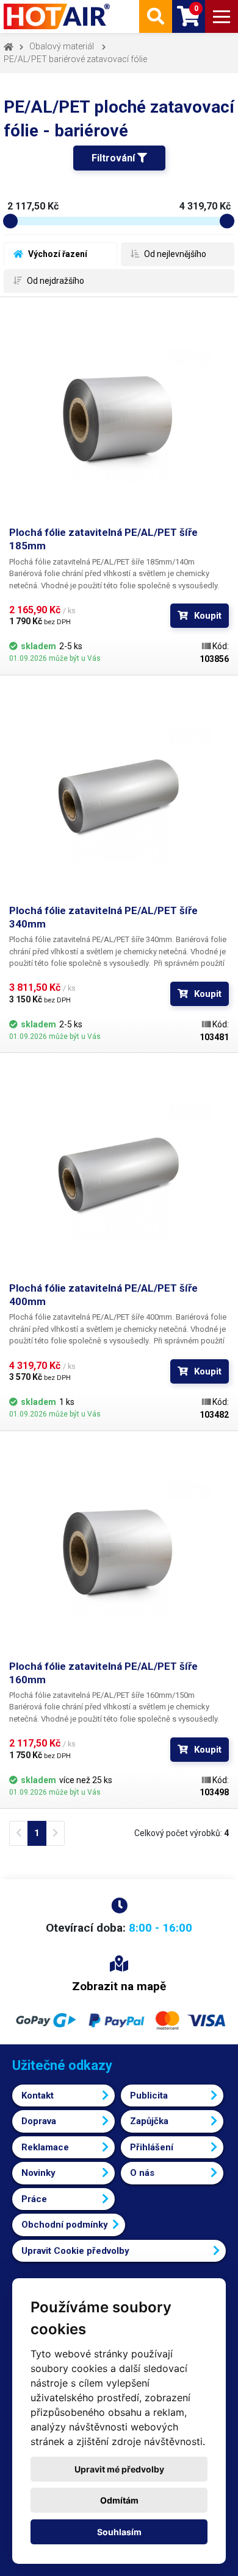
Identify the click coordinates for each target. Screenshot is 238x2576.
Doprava (39, 2121)
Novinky (38, 2173)
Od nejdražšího (55, 281)
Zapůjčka (149, 2121)
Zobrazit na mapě (119, 1986)
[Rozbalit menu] (222, 16)
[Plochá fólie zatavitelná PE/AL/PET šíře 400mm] (119, 1172)
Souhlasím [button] (119, 2532)
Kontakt (38, 2096)
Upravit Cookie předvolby (75, 2251)
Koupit (208, 616)
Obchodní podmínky (65, 2225)
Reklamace (45, 2147)
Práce (34, 2199)
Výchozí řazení (57, 254)
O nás (142, 2173)
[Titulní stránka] (58, 16)
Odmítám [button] (119, 2500)
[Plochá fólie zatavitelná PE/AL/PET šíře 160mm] (119, 1550)
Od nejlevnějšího (174, 254)
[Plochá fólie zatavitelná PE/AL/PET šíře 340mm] (119, 794)
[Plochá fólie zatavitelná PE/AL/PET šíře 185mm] (119, 416)
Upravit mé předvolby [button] (119, 2469)
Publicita (149, 2096)
